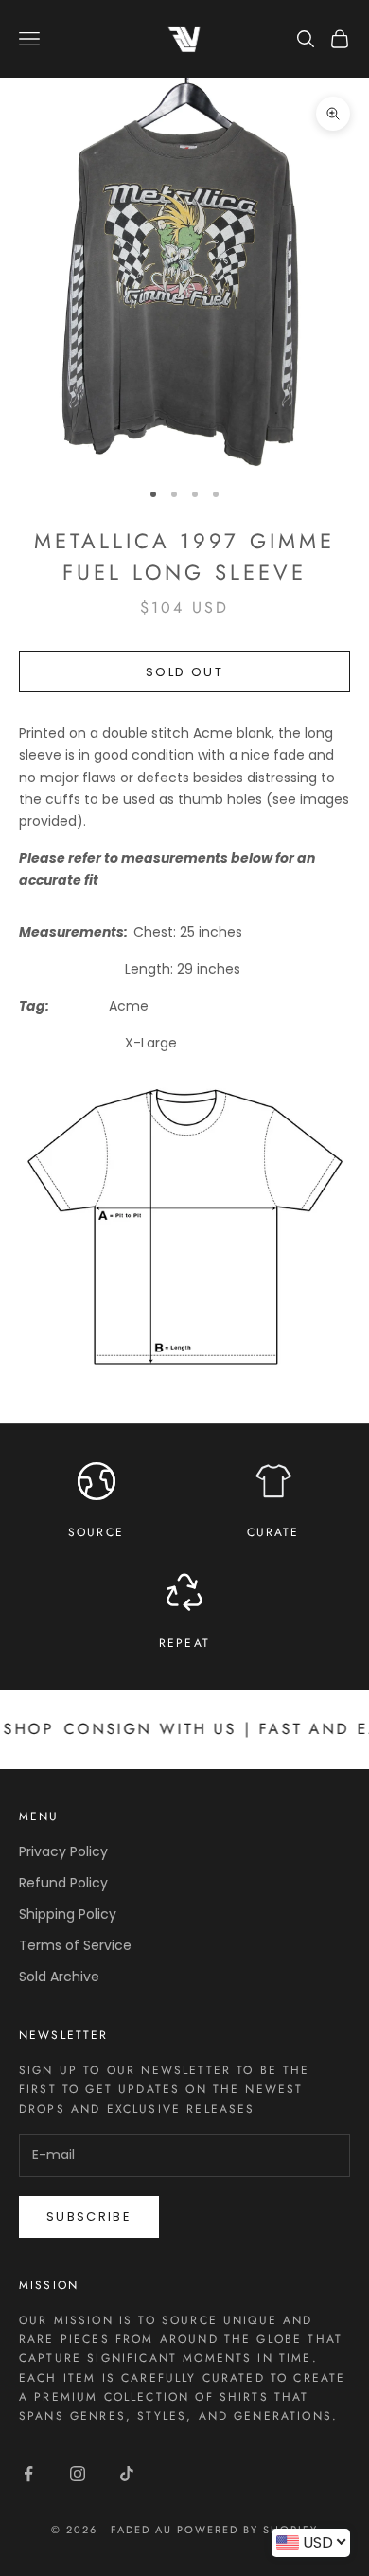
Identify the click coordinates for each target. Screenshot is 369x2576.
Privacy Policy (63, 1851)
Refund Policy (63, 1883)
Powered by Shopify (247, 2530)
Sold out (184, 672)
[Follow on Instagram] (78, 2474)
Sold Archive (59, 1977)
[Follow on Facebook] (28, 2474)
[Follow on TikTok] (127, 2474)
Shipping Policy (68, 1914)
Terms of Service (75, 1945)
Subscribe (89, 2217)
